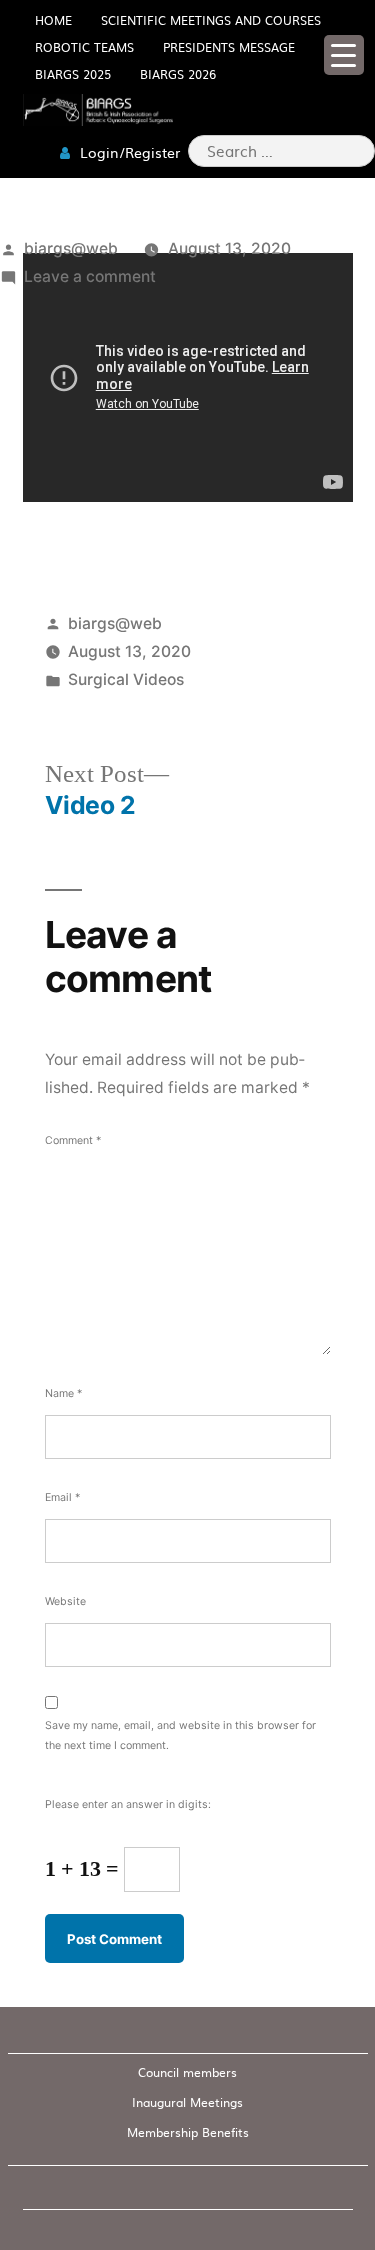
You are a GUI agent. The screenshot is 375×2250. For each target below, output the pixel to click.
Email (62, 1497)
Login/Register (128, 152)
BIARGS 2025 (73, 74)
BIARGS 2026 (178, 74)
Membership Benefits (188, 2132)
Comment (73, 1140)
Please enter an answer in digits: (128, 1804)
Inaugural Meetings (187, 2102)
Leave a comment (90, 276)
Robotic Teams (84, 47)
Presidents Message (229, 47)
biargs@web (71, 248)
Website (65, 1601)
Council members (187, 2072)
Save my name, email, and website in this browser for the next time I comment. (180, 1735)
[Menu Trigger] (344, 55)
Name (63, 1393)
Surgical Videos (126, 679)
